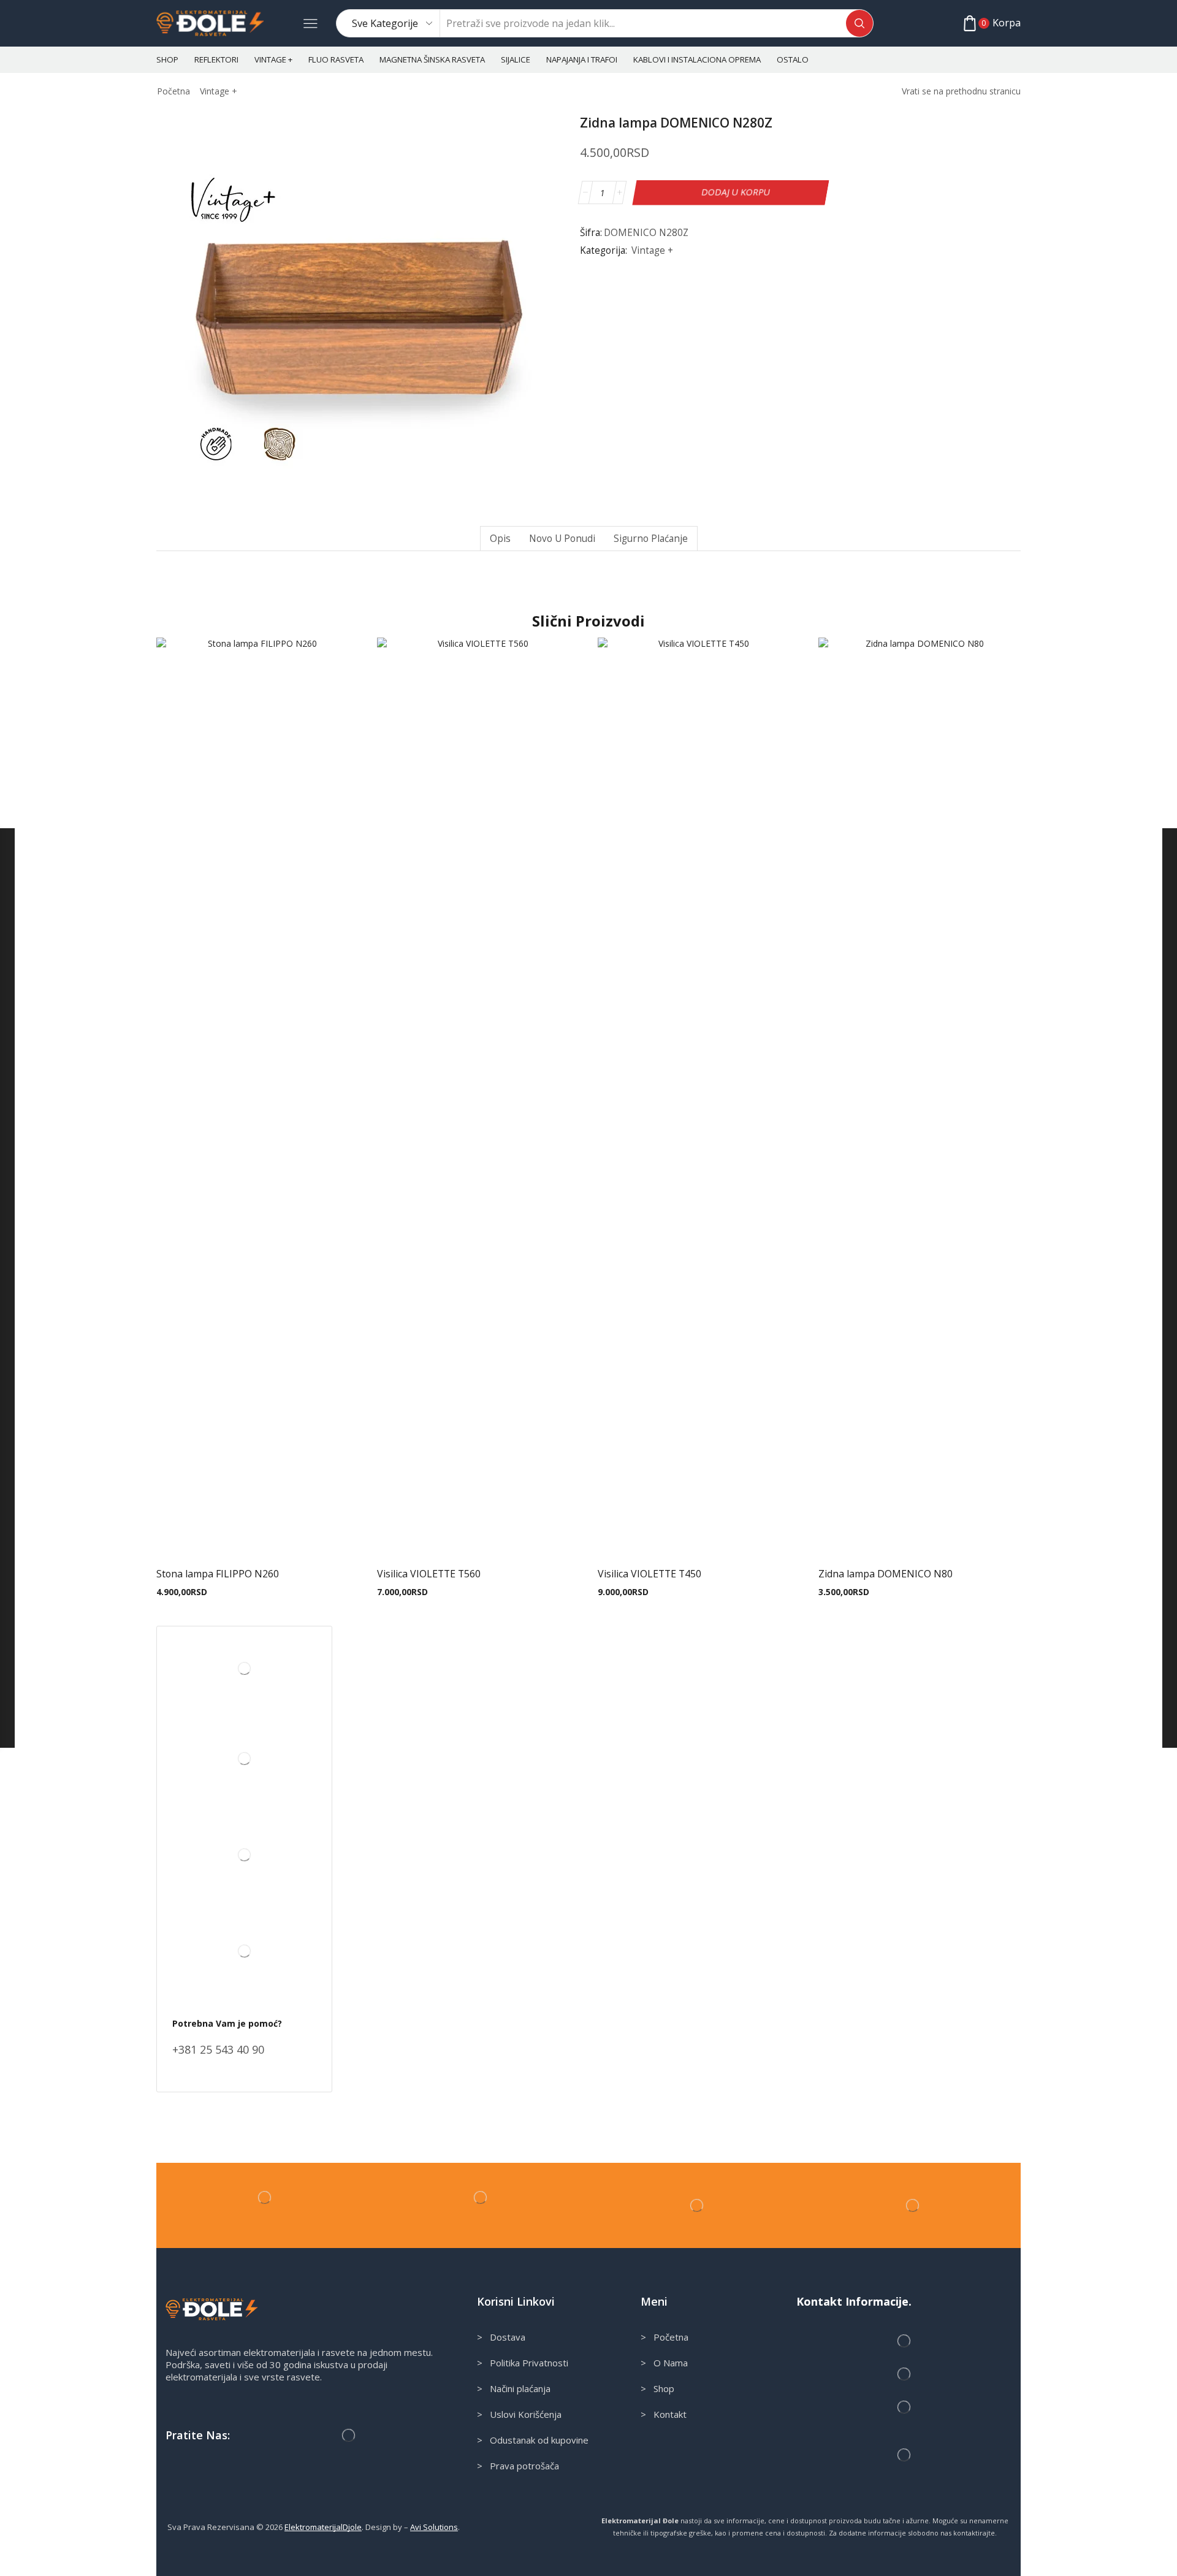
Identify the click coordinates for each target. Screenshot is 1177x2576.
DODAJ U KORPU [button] (257, 1538)
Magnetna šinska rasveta (432, 59)
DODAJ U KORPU (735, 192)
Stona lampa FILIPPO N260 (218, 1574)
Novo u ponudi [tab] (562, 539)
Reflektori (216, 59)
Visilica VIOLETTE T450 (649, 1574)
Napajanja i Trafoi (582, 59)
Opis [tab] (500, 539)
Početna (173, 91)
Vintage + (273, 59)
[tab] (500, 539)
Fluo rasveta (336, 59)
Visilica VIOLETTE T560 (429, 1574)
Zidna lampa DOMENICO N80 (886, 1574)
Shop (167, 59)
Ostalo (793, 59)
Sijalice (516, 59)
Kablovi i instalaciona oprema (697, 59)
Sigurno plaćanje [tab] (651, 539)
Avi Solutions (434, 2527)
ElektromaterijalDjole (323, 2527)
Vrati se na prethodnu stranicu (961, 91)
